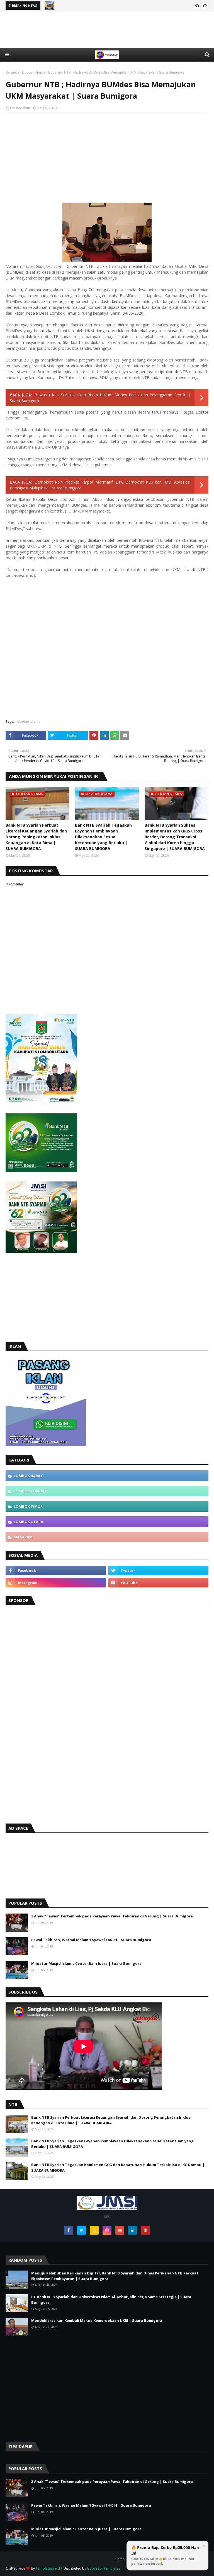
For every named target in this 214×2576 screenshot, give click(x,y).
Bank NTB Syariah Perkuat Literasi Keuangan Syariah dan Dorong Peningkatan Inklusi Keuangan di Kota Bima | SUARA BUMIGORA (36, 837)
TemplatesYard (48, 2568)
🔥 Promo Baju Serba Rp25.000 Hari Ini (165, 2555)
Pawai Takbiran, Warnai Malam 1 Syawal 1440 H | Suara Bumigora (91, 1940)
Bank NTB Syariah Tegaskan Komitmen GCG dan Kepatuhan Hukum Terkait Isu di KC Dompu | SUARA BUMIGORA (118, 2167)
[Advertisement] (107, 43)
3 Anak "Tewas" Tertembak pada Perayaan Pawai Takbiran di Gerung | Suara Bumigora (112, 1916)
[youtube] (158, 1583)
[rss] (94, 2230)
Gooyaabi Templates (104, 2568)
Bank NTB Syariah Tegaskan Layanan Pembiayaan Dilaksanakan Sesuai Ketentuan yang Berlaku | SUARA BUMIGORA (103, 837)
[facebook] (56, 1570)
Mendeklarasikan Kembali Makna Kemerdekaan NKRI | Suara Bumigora (97, 2320)
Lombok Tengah (30, 1491)
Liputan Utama (34, 72)
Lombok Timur (28, 1506)
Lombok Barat (28, 1476)
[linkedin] (133, 2230)
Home (120, 2559)
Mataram (23, 1537)
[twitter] (158, 1570)
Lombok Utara (28, 1522)
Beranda (12, 72)
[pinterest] (145, 2230)
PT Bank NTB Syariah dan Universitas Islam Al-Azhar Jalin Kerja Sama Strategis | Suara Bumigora (111, 2300)
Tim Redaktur (20, 108)
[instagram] (56, 1583)
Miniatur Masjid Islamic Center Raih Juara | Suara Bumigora (86, 1963)
